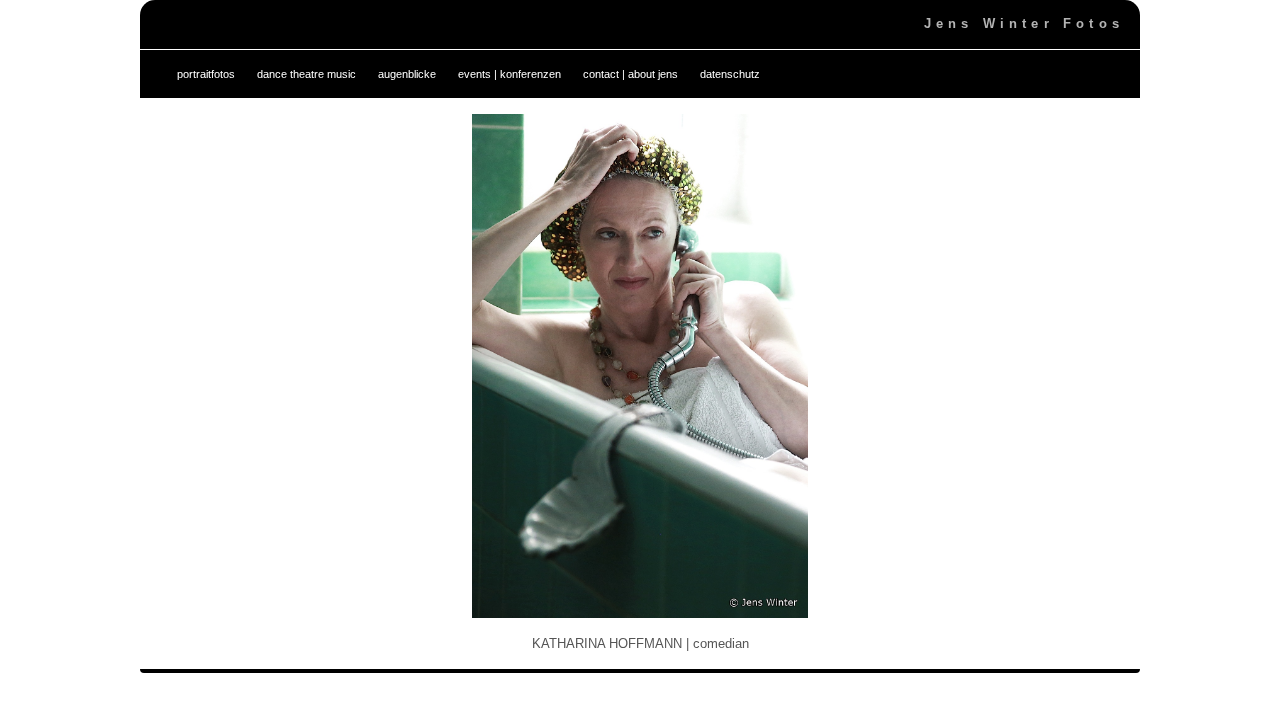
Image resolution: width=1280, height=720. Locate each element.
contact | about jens (630, 74)
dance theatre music (306, 74)
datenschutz (730, 74)
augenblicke (407, 74)
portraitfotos (206, 74)
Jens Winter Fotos (1024, 23)
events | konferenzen (509, 74)
